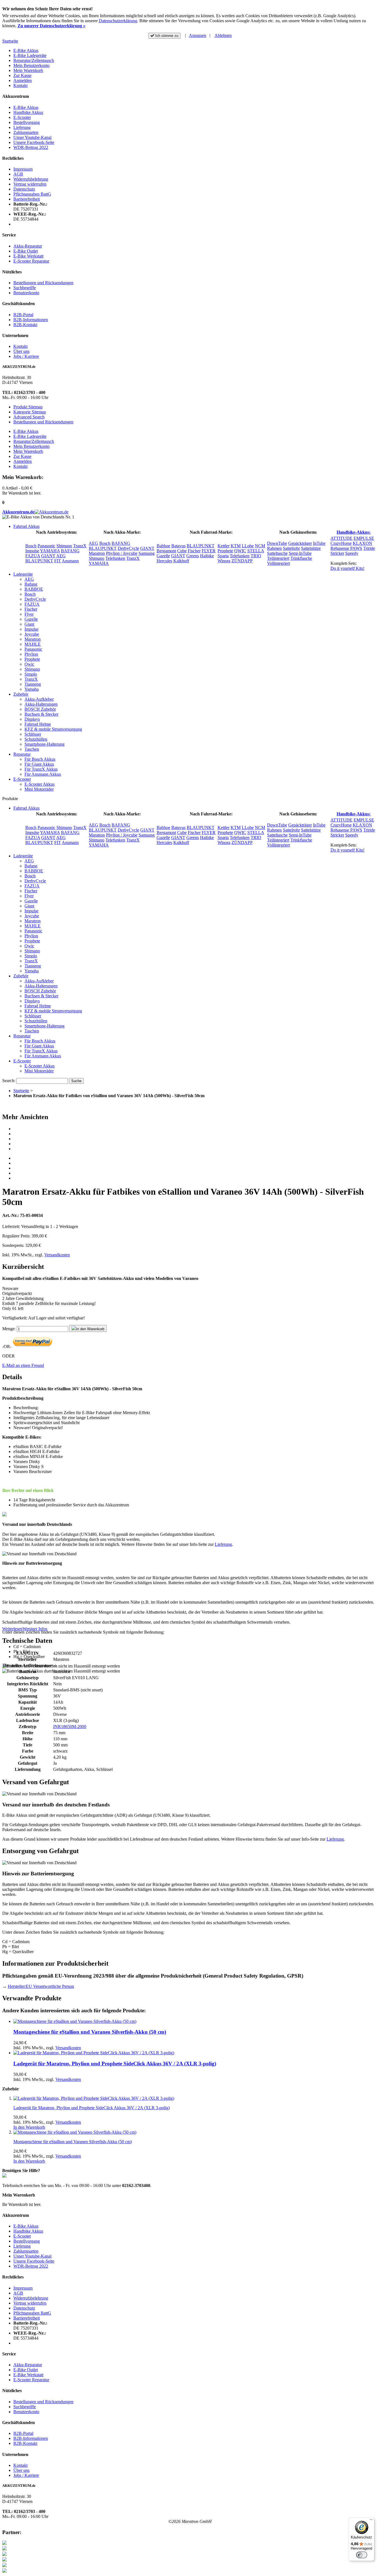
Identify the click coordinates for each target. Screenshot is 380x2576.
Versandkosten (57, 1255)
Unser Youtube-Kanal (32, 137)
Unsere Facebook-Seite (34, 142)
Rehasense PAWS (346, 548)
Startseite (10, 41)
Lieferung (22, 127)
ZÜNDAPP (242, 561)
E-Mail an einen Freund (23, 1365)
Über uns (21, 351)
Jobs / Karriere (26, 356)
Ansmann (70, 561)
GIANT (48, 556)
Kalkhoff (181, 561)
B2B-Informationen (31, 320)
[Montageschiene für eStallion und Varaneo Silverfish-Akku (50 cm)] (75, 2021)
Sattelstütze (311, 548)
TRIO (256, 556)
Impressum (23, 169)
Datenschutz (24, 189)
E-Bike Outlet (26, 251)
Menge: (9, 1329)
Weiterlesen (12, 1629)
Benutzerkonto (26, 293)
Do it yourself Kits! (347, 568)
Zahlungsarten (26, 132)
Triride (369, 548)
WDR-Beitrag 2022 (31, 147)
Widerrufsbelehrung (31, 179)
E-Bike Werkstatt (28, 256)
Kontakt (20, 85)
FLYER (209, 551)
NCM (260, 546)
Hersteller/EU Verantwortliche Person (41, 1986)
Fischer (194, 551)
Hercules (164, 561)
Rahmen (274, 548)
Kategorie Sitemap (30, 412)
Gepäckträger (300, 543)
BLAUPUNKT (39, 561)
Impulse (32, 551)
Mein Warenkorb (28, 70)
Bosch (31, 546)
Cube (182, 551)
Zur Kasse (22, 75)
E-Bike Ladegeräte (30, 55)
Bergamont (166, 551)
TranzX (80, 546)
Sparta (223, 556)
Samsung (147, 553)
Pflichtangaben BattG (32, 194)
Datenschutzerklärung (118, 21)
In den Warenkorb (29, 2127)
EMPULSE (364, 538)
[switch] (362, 2555)
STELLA (256, 551)
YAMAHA (50, 551)
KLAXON (362, 543)
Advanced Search (29, 417)
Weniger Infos (35, 1629)
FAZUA (33, 556)
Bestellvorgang (27, 122)
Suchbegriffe (25, 288)
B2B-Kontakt (25, 325)
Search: (9, 1081)
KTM (236, 546)
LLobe (248, 546)
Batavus (178, 546)
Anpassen (198, 35)
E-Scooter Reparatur (31, 261)
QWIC (240, 551)
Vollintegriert (278, 563)
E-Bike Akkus (26, 50)
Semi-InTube (300, 553)
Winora (224, 561)
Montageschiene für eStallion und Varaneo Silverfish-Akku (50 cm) (90, 2032)
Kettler (224, 546)
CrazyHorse (341, 543)
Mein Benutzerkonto (31, 65)
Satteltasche (277, 553)
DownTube (277, 543)
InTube (319, 543)
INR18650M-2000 (70, 1727)
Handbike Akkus (28, 112)
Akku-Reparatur (28, 246)
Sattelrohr (291, 548)
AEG (61, 556)
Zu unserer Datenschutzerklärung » (51, 26)
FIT (58, 561)
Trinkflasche (301, 558)
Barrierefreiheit (27, 199)
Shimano (64, 546)
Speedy (352, 553)
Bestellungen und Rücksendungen (43, 283)
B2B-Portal (23, 315)
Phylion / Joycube (122, 553)
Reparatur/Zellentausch (34, 60)
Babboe (163, 546)
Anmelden (23, 80)
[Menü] (371, 2521)
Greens (193, 556)
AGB (18, 174)
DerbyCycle (128, 548)
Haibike (207, 556)
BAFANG (70, 551)
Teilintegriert (278, 558)
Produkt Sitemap (28, 407)
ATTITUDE (341, 538)
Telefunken (115, 558)
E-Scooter (22, 117)
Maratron (97, 553)
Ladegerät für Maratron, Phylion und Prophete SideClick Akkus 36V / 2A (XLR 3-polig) (115, 2064)
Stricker (337, 553)
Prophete (225, 551)
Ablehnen (223, 35)
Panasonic (46, 546)
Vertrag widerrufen (30, 184)
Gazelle (163, 556)
